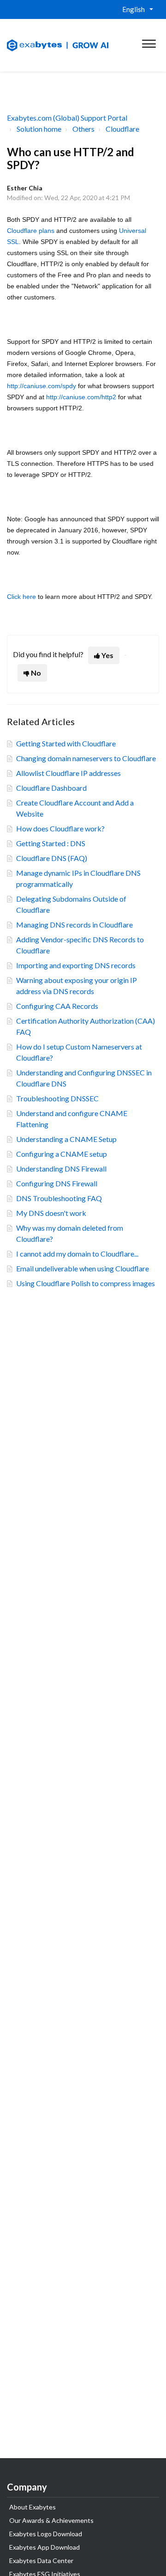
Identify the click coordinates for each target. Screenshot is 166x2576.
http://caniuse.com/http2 (81, 397)
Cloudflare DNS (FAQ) (52, 858)
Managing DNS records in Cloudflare (74, 925)
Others (83, 129)
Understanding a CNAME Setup (66, 1139)
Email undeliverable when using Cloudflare (83, 1268)
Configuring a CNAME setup (62, 1154)
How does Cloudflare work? (60, 828)
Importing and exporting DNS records (76, 965)
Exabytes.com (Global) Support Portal (67, 118)
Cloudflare (122, 129)
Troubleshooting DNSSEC (57, 1098)
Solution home (39, 129)
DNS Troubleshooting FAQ (59, 1198)
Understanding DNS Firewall (61, 1169)
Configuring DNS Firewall (57, 1183)
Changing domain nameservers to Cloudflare (86, 758)
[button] (149, 42)
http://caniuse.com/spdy (41, 386)
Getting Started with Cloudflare (66, 743)
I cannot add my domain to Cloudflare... (77, 1254)
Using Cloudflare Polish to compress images (86, 1283)
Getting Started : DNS (51, 843)
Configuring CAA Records (57, 1006)
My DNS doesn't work (51, 1213)
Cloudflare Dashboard (51, 788)
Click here (21, 597)
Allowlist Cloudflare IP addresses (68, 773)
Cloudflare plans (31, 231)
